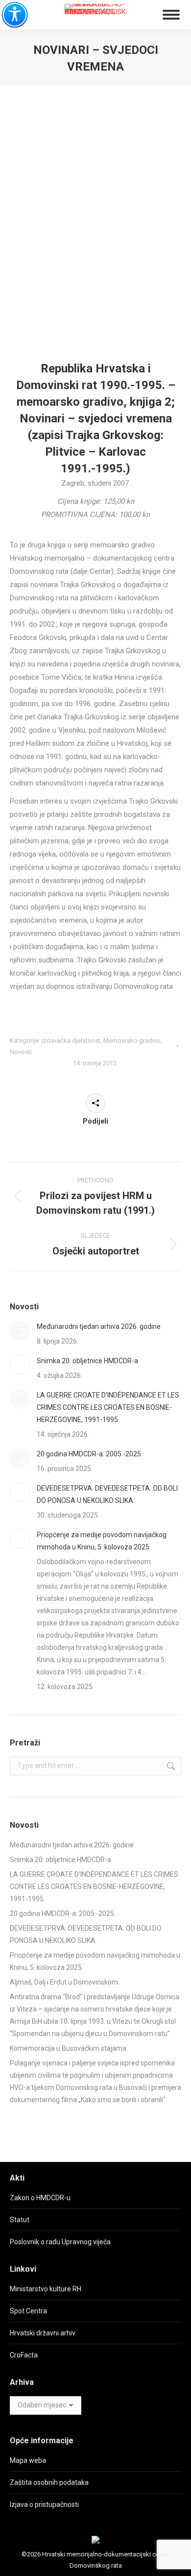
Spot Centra (28, 2311)
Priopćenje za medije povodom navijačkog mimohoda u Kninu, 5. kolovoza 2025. (102, 1541)
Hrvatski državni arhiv (43, 2333)
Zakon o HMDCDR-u (40, 2198)
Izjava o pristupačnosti (44, 2504)
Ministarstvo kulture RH (46, 2289)
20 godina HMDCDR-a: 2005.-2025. (90, 1454)
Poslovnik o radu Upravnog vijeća (60, 2242)
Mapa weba (28, 2460)
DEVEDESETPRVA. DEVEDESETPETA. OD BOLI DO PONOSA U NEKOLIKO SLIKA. (107, 1494)
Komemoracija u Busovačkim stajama (68, 2048)
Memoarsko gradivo (132, 1041)
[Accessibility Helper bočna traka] (12, 12)
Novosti (21, 1052)
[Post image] (20, 1330)
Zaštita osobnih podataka (49, 2482)
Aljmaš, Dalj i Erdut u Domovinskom (64, 1982)
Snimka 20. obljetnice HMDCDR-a (87, 1361)
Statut (20, 2220)
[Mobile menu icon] (171, 15)
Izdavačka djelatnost (71, 1041)
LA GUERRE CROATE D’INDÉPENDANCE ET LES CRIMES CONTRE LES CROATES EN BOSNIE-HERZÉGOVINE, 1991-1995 (108, 1407)
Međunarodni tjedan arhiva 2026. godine (99, 1326)
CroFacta (24, 2355)
